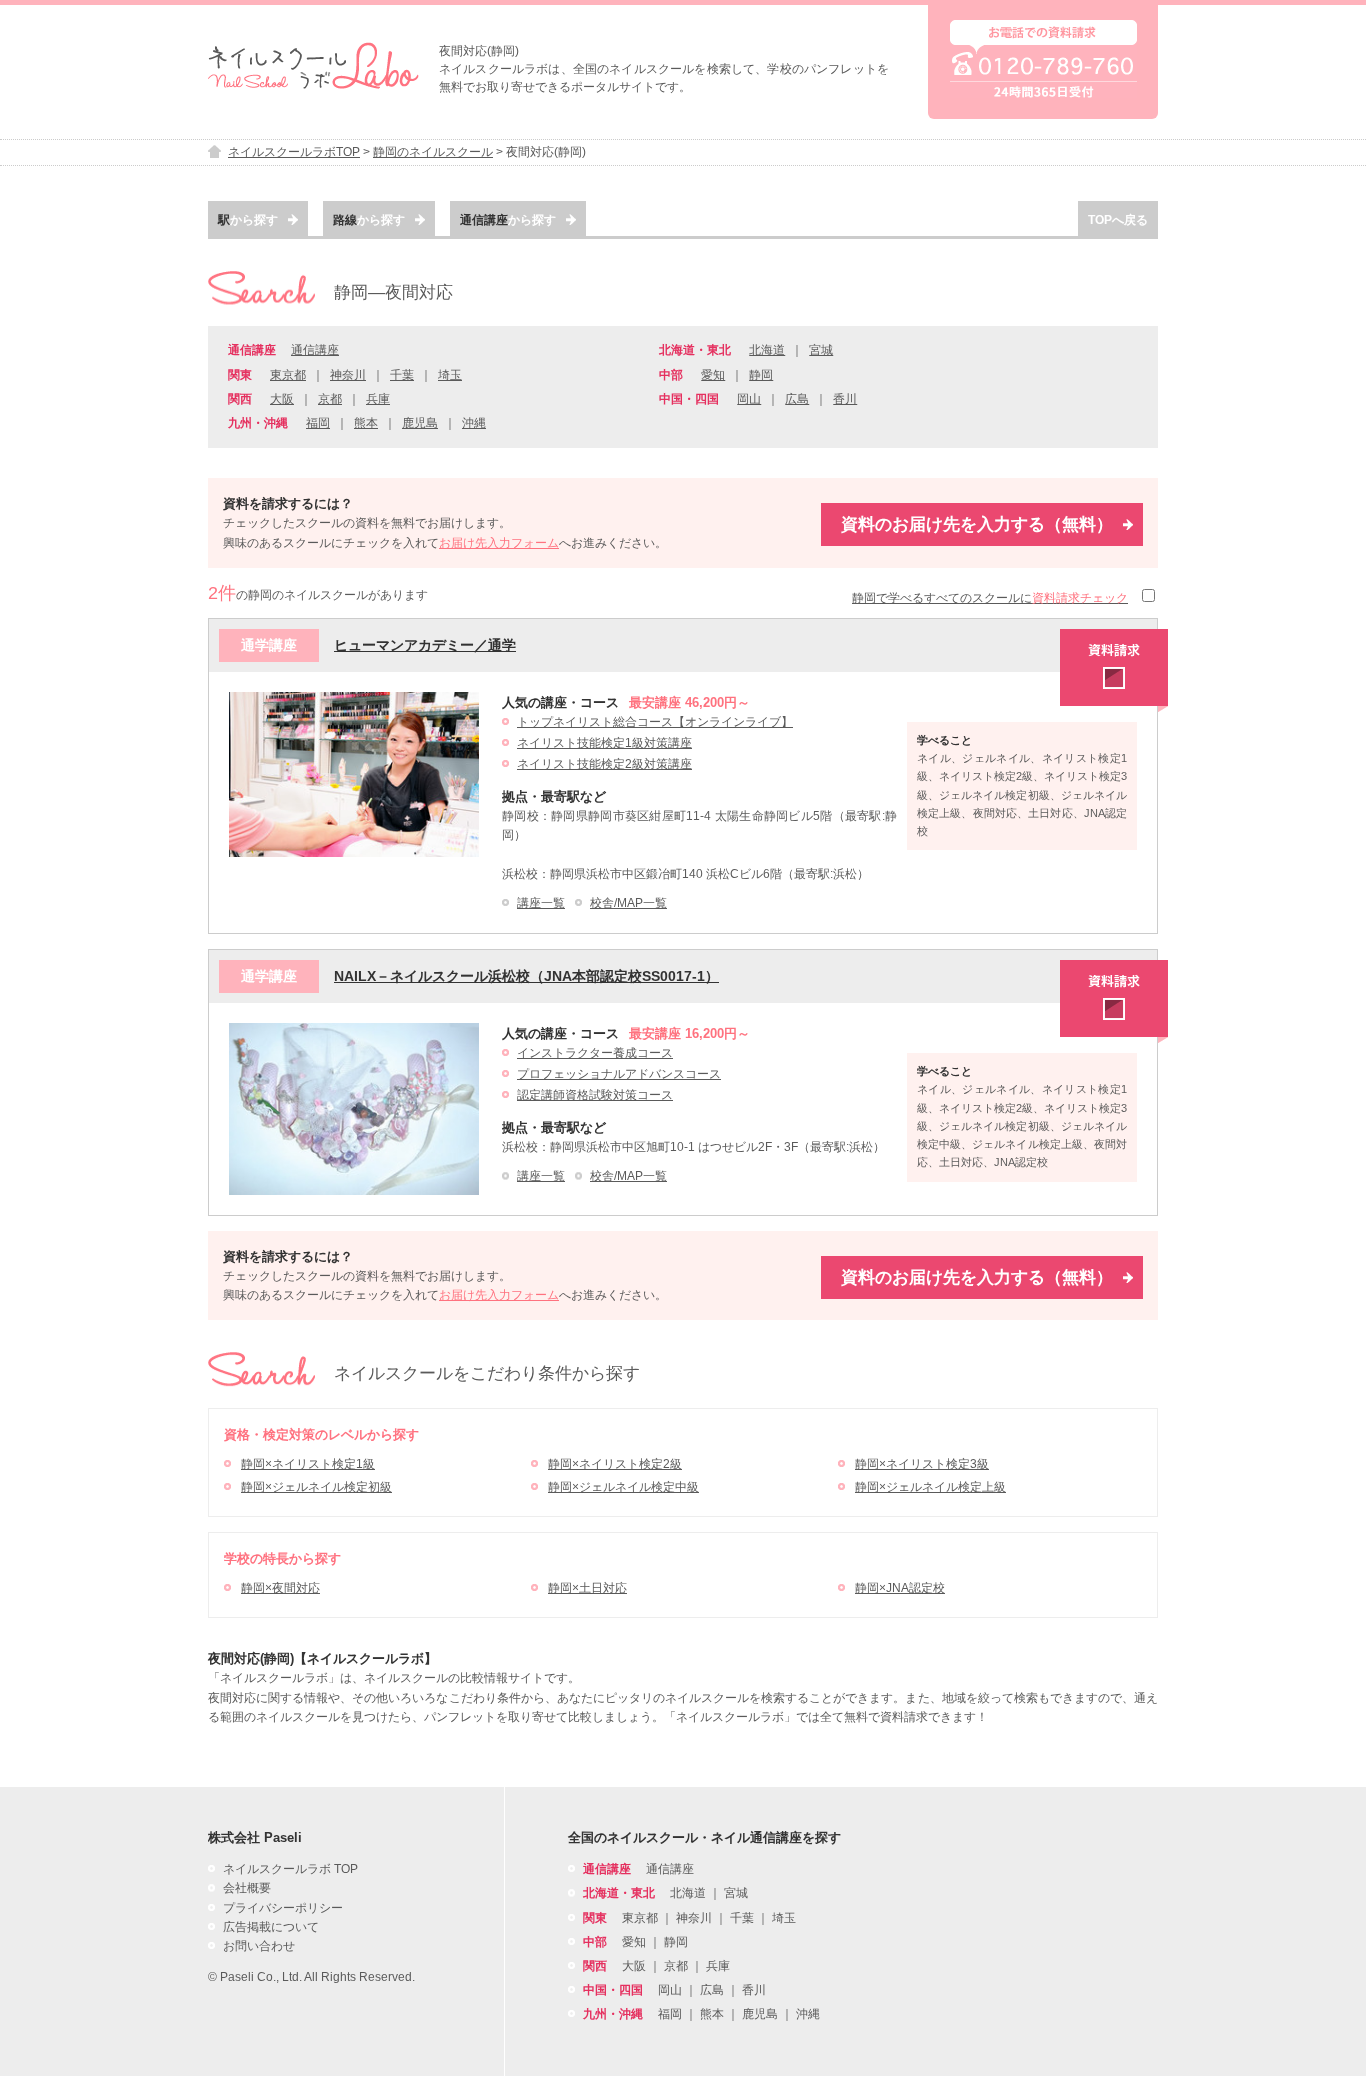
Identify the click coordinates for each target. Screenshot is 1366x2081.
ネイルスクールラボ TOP (290, 1869)
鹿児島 (420, 423)
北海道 (767, 350)
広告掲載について (271, 1927)
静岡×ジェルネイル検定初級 (316, 1487)
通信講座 (315, 350)
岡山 (749, 399)
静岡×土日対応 (587, 1588)
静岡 (761, 375)
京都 (330, 399)
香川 (845, 399)
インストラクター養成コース (595, 1053)
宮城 (821, 350)
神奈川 (348, 375)
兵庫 (378, 399)
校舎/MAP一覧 (628, 903)
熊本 (366, 423)
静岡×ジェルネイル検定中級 (623, 1487)
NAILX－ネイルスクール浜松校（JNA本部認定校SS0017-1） (526, 976)
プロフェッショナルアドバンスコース (619, 1074)
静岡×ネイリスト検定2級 (615, 1464)
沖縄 (474, 423)
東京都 (288, 375)
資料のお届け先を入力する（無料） (977, 524)
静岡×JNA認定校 (900, 1588)
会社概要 (247, 1888)
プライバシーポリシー (283, 1908)
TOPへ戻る (1118, 220)
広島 (797, 399)
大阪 (282, 399)
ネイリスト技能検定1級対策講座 (604, 743)
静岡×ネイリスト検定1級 (308, 1464)
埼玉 (450, 375)
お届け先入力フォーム (499, 543)
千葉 (402, 375)
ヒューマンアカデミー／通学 (425, 645)
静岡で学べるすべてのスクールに (990, 598)
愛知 (713, 375)
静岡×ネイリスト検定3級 (922, 1464)
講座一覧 (541, 903)
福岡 (318, 423)
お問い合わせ (259, 1946)
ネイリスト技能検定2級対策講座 (604, 764)
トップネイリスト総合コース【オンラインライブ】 (655, 722)
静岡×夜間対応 (280, 1588)
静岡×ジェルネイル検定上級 (930, 1487)
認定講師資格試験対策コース (595, 1095)
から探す (248, 220)
